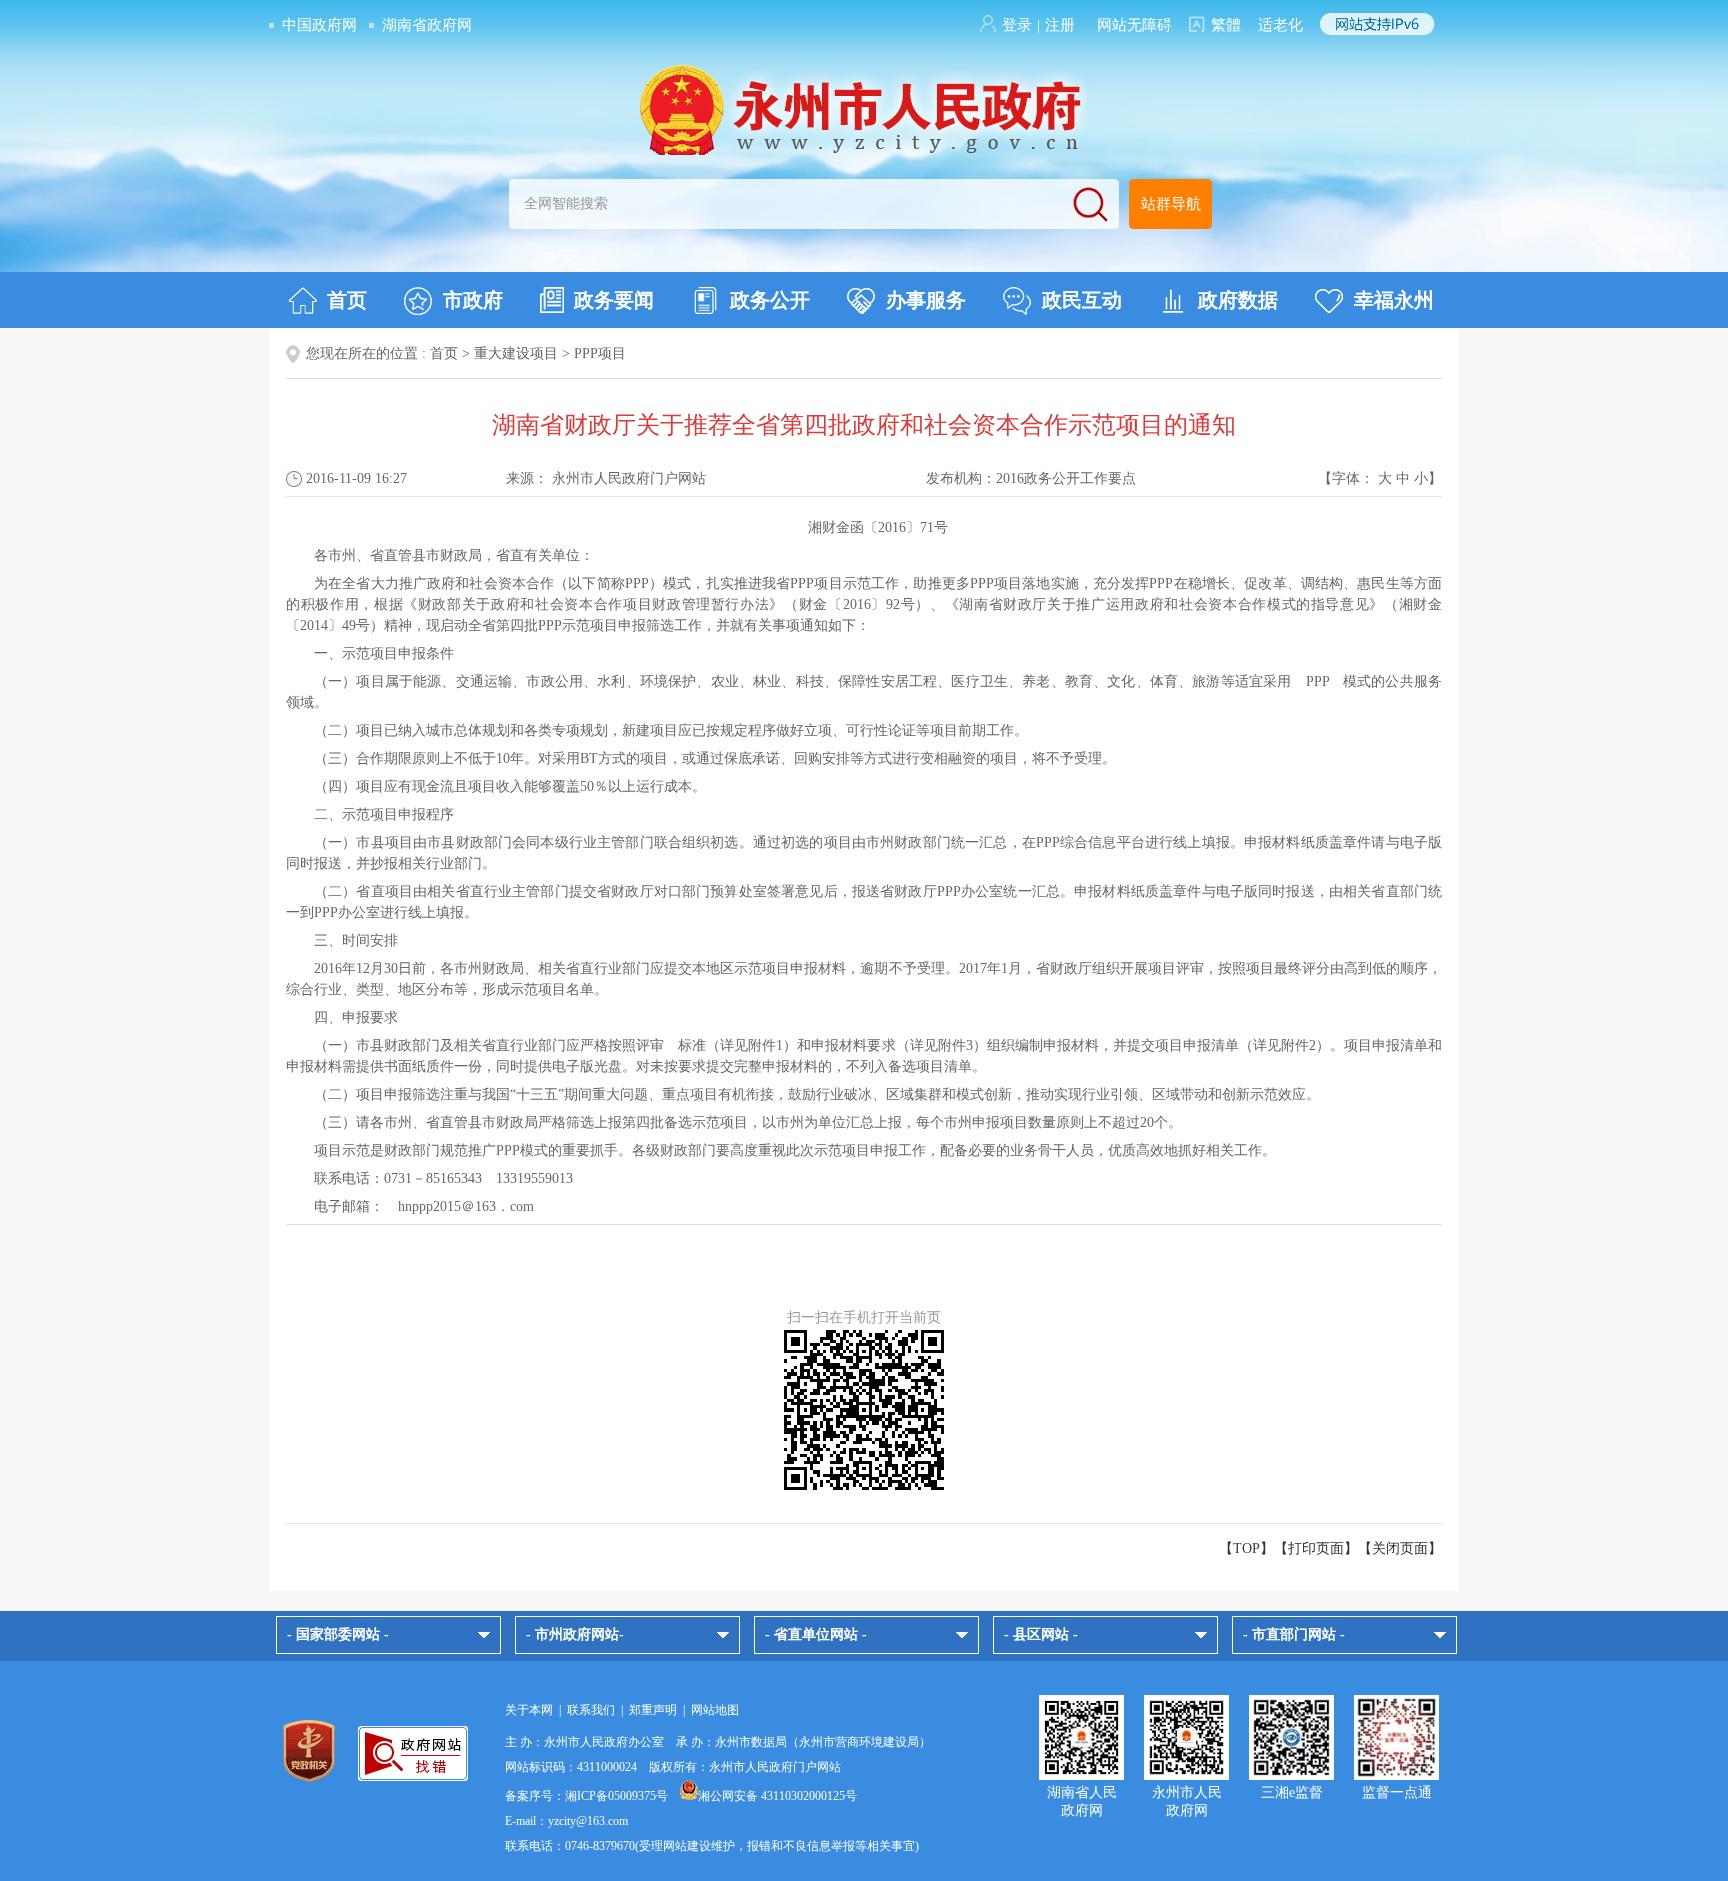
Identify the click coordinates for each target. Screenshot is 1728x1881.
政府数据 (1238, 300)
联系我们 (591, 1710)
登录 (1017, 25)
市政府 (473, 300)
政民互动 (1082, 300)
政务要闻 (614, 300)
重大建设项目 (516, 353)
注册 (1060, 25)
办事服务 (926, 300)
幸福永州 (1394, 300)
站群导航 (1171, 204)
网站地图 (715, 1710)
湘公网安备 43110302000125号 (777, 1796)
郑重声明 (653, 1710)
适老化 (1280, 25)
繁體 (1226, 25)
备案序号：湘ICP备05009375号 (586, 1796)
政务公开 (770, 300)
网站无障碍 (1134, 25)
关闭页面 (1400, 1548)
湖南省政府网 (427, 25)
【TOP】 (1246, 1548)
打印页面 (1316, 1548)
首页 (347, 300)
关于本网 (529, 1710)
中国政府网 (319, 25)
